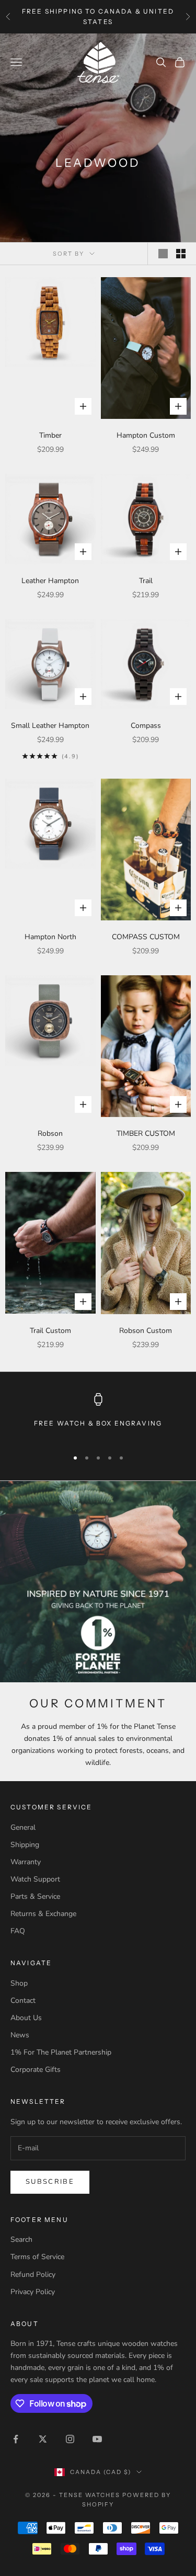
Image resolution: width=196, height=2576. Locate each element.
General (23, 1827)
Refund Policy (33, 2275)
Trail (146, 581)
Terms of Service (37, 2257)
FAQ (18, 1931)
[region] (98, 1416)
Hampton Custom (146, 435)
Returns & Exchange (43, 1914)
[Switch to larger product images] (163, 254)
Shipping (25, 1845)
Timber (50, 435)
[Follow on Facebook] (16, 2439)
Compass (146, 726)
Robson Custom (146, 1331)
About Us (26, 2018)
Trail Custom (50, 1331)
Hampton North (50, 937)
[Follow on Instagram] (70, 2439)
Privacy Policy (33, 2292)
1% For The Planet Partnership (61, 2052)
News (20, 2035)
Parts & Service (35, 1896)
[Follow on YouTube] (97, 2439)
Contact (23, 2001)
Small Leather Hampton (50, 726)
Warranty (26, 1862)
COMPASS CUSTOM (146, 937)
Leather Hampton (50, 581)
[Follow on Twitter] (43, 2439)
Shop (19, 1983)
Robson (50, 1133)
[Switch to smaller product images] (181, 254)
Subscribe (50, 2182)
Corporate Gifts (36, 2070)
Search (21, 2239)
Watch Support (35, 1879)
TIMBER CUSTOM (146, 1133)
